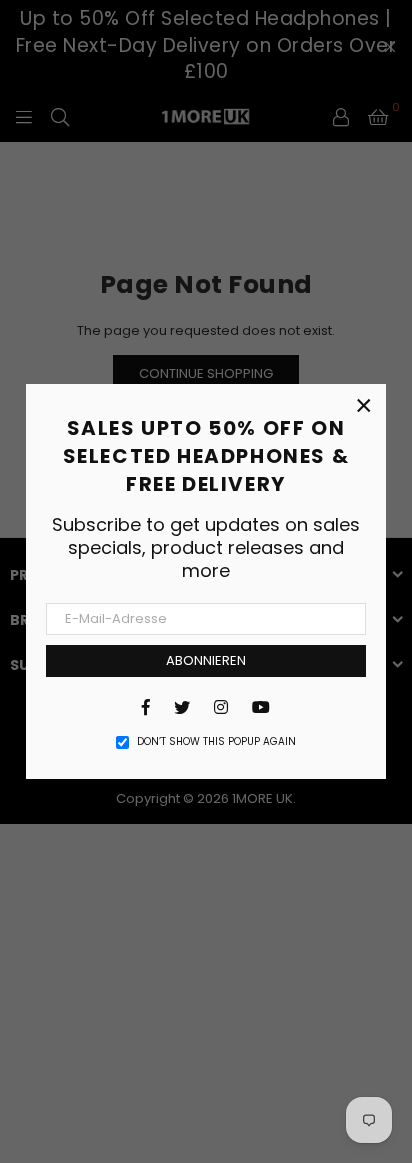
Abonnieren (206, 660)
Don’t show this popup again (216, 742)
